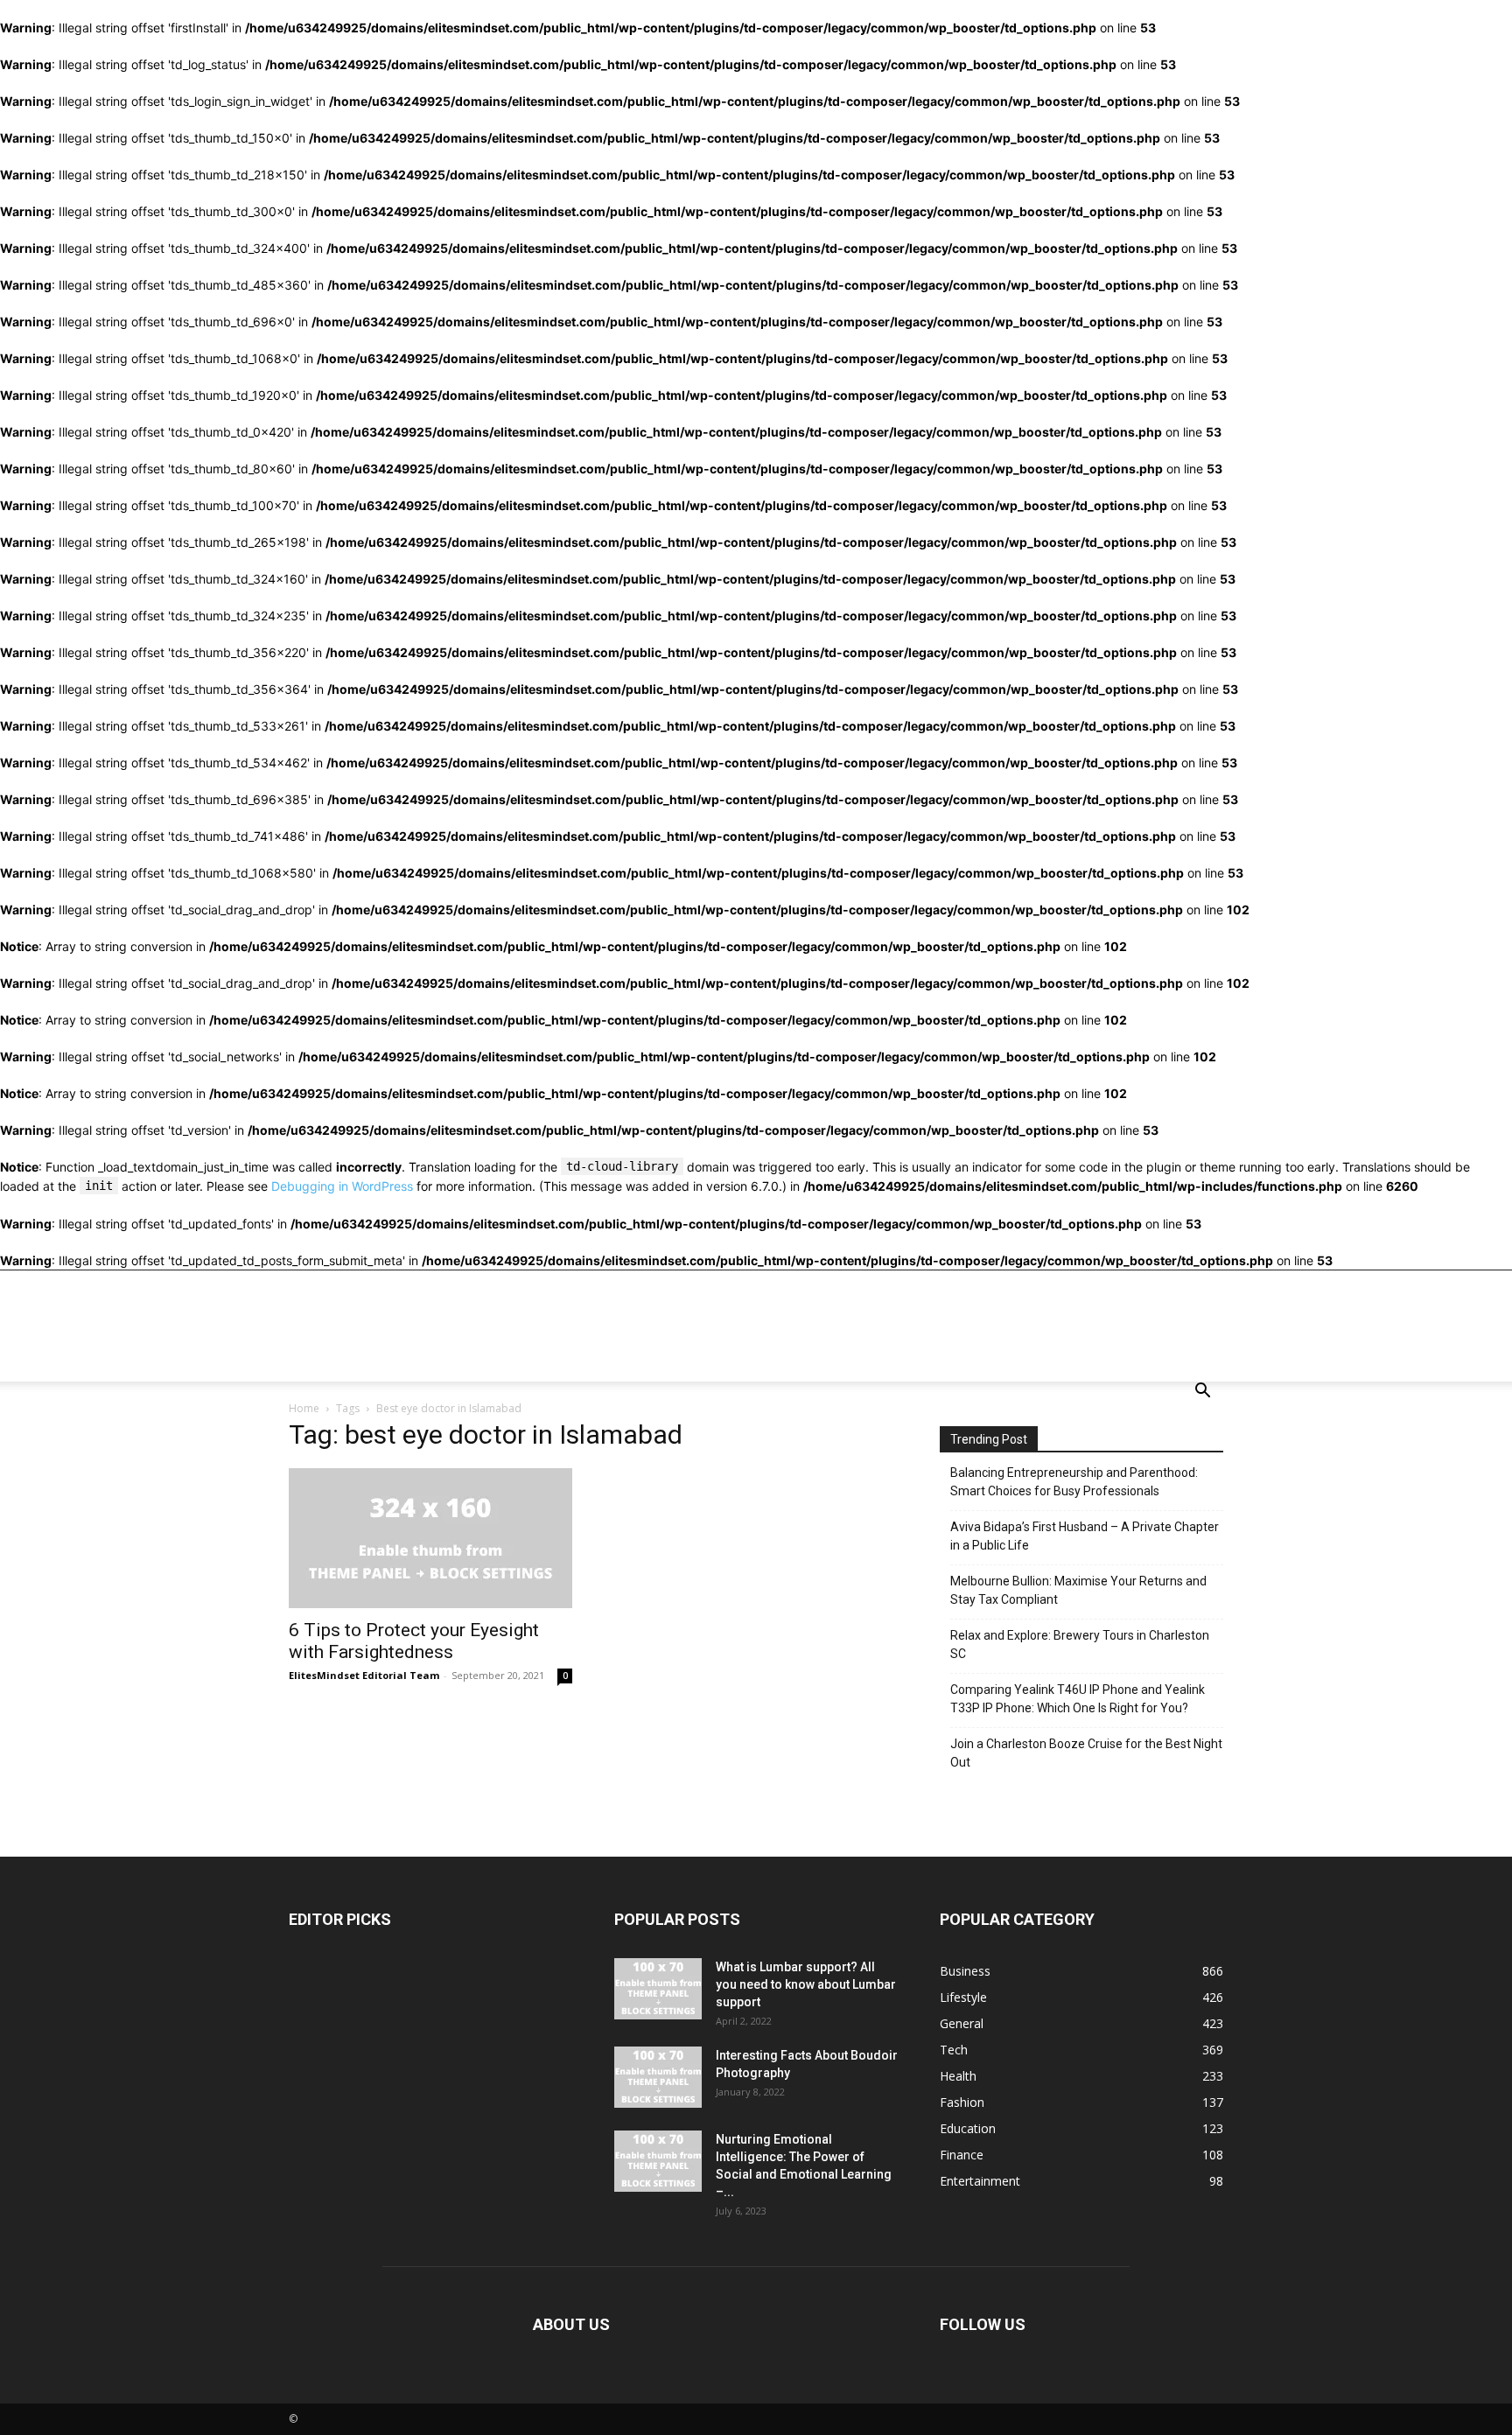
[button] (1202, 1392)
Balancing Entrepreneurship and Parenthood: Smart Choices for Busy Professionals (1074, 1482)
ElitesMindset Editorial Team (364, 1675)
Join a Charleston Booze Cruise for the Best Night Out (1086, 1753)
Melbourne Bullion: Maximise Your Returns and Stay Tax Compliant (1078, 1590)
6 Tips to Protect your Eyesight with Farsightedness (414, 1641)
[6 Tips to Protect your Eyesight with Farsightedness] (430, 1538)
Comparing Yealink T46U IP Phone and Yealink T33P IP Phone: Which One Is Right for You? (1078, 1699)
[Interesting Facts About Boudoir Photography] (658, 2077)
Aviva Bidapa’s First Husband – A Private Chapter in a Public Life (1085, 1536)
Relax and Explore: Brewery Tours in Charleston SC (1080, 1644)
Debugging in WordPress (342, 1186)
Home (304, 1408)
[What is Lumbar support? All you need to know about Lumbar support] (658, 1989)
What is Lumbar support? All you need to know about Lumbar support (806, 1984)
